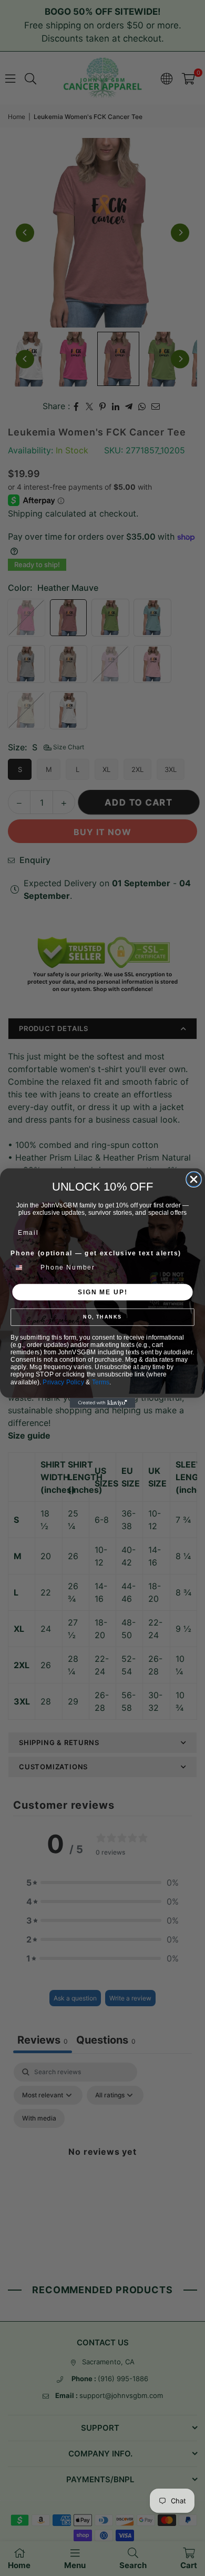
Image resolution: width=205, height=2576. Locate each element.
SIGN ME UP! (102, 1292)
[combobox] (24, 1267)
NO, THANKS (102, 1317)
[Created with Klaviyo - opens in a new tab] (103, 1403)
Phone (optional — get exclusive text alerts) (96, 1253)
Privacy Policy (63, 1382)
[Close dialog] (194, 1179)
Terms (101, 1382)
